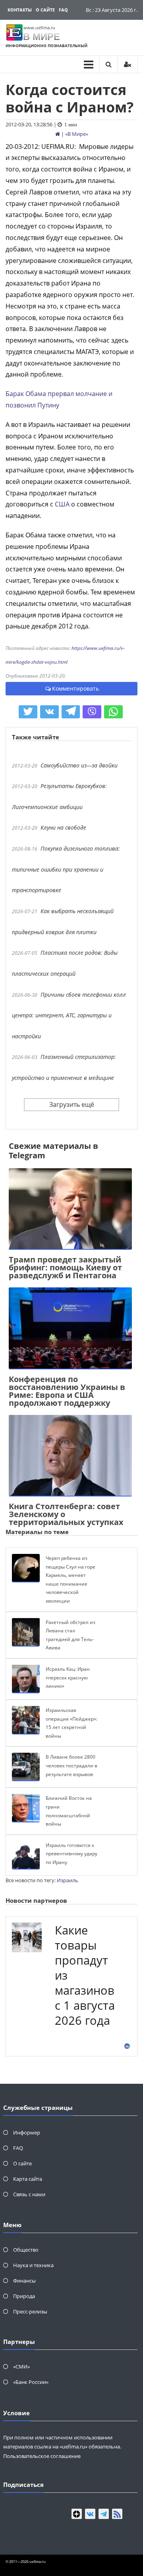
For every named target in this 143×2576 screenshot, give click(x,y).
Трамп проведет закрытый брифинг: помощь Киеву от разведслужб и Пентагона (65, 1267)
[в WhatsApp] (113, 712)
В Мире (77, 134)
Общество (26, 2250)
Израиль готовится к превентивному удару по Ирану (71, 1854)
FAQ (63, 10)
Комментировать (75, 688)
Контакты (20, 10)
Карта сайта (28, 2179)
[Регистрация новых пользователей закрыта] (128, 64)
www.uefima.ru (39, 28)
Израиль (68, 1880)
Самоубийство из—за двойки (79, 765)
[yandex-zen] (77, 2514)
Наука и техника (33, 2265)
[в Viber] (92, 712)
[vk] (90, 2514)
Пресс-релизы (30, 2311)
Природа (24, 2296)
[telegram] (104, 2514)
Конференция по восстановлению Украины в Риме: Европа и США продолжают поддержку (67, 1391)
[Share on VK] (49, 712)
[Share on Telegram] (71, 712)
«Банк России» (31, 2382)
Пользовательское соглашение (42, 2456)
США (62, 504)
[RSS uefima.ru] (117, 2514)
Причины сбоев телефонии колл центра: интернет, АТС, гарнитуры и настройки (69, 1015)
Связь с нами (29, 2194)
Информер (27, 2132)
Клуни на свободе (63, 827)
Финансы (24, 2281)
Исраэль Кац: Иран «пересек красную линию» (68, 1677)
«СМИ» (21, 2367)
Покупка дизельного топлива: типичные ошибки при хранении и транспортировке (66, 869)
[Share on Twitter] (28, 712)
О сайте (45, 10)
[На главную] (58, 134)
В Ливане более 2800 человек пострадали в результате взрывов (71, 1765)
